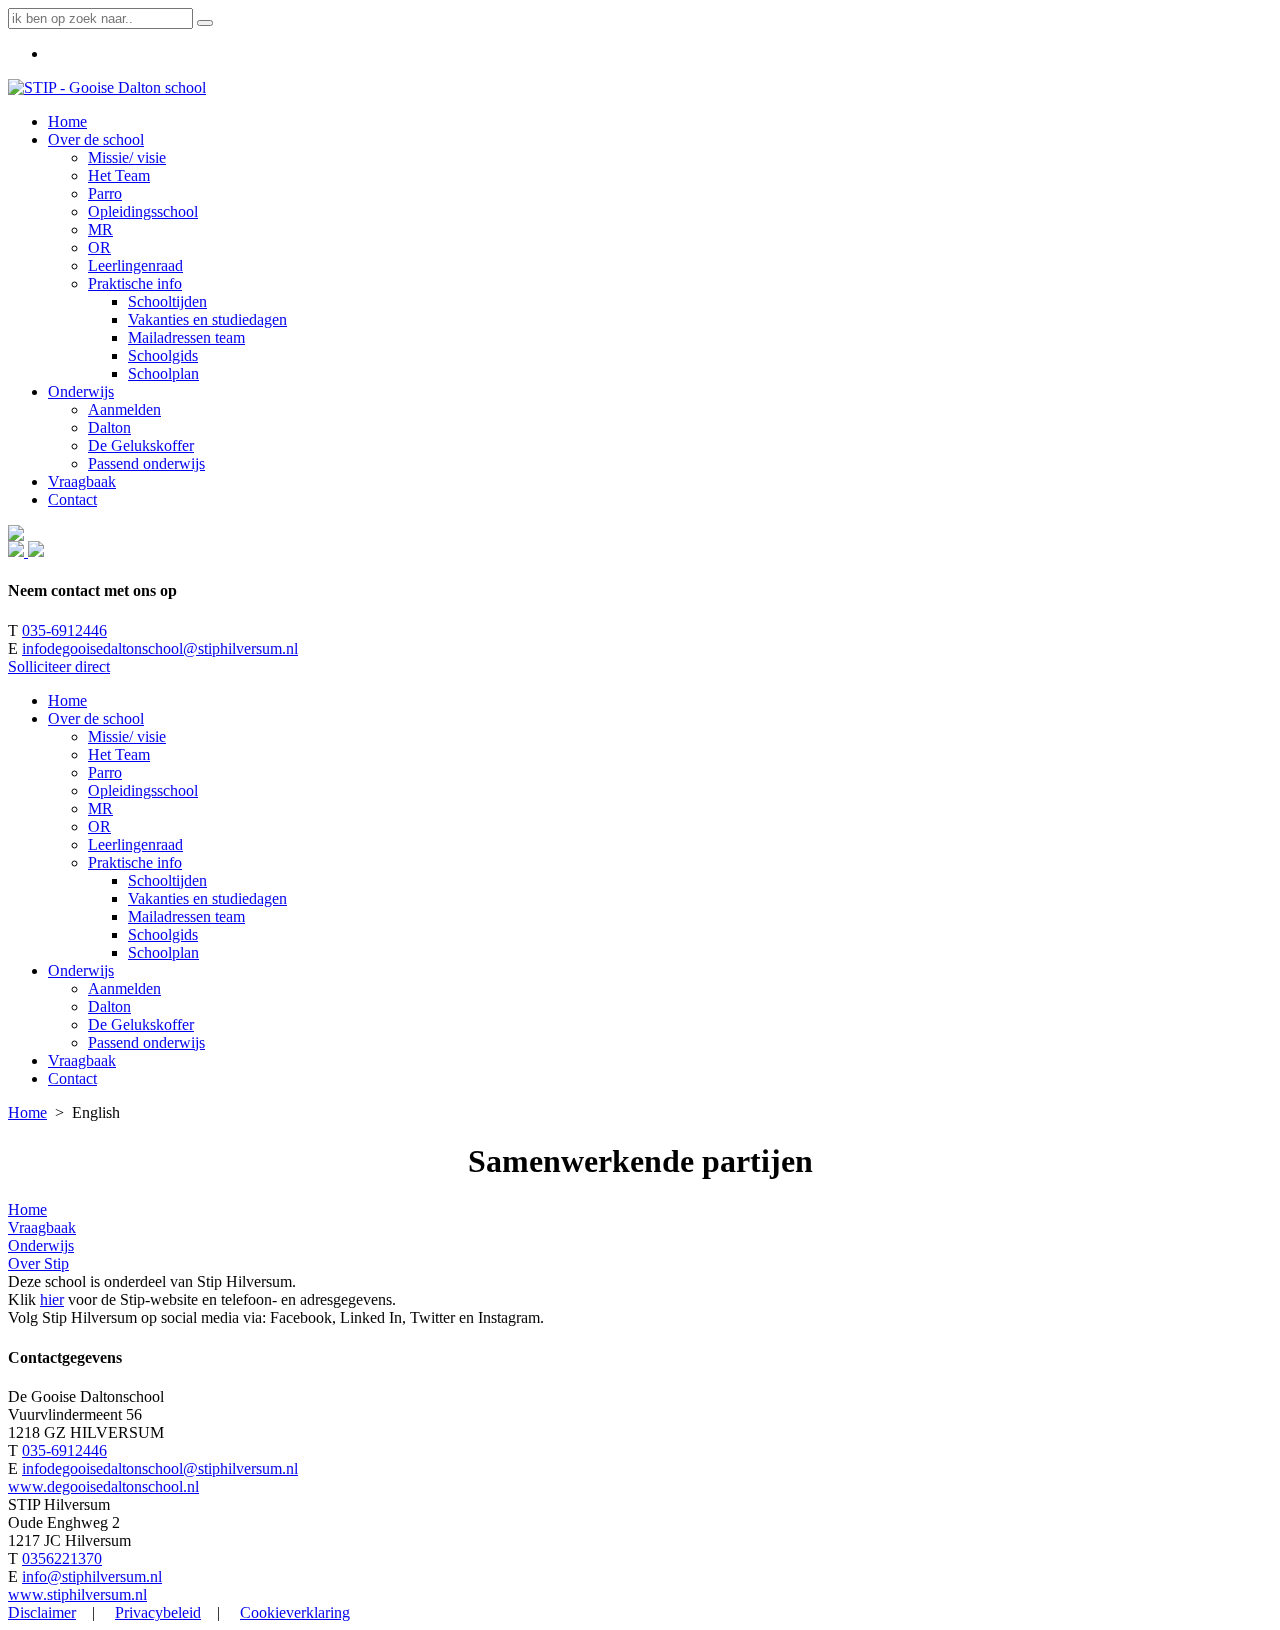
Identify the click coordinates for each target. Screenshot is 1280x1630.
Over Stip (38, 1263)
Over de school (96, 718)
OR (99, 826)
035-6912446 (64, 630)
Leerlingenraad (135, 844)
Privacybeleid (158, 1612)
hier (52, 1299)
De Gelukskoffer (141, 1024)
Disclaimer (42, 1612)
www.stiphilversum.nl (77, 1594)
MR (100, 808)
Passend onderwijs (146, 1042)
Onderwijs (81, 970)
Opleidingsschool (143, 790)
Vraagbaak (82, 1060)
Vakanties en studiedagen (207, 898)
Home (67, 700)
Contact (72, 1078)
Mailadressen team (186, 916)
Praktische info (135, 862)
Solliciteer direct (59, 666)
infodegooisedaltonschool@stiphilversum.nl (160, 648)
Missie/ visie (127, 736)
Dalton (109, 1006)
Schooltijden (167, 880)
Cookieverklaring (295, 1612)
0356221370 (62, 1558)
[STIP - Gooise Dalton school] (107, 87)
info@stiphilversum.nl (92, 1576)
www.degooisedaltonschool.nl (103, 1486)
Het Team (119, 754)
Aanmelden (124, 988)
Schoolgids (163, 934)
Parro (105, 772)
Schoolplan (163, 952)
